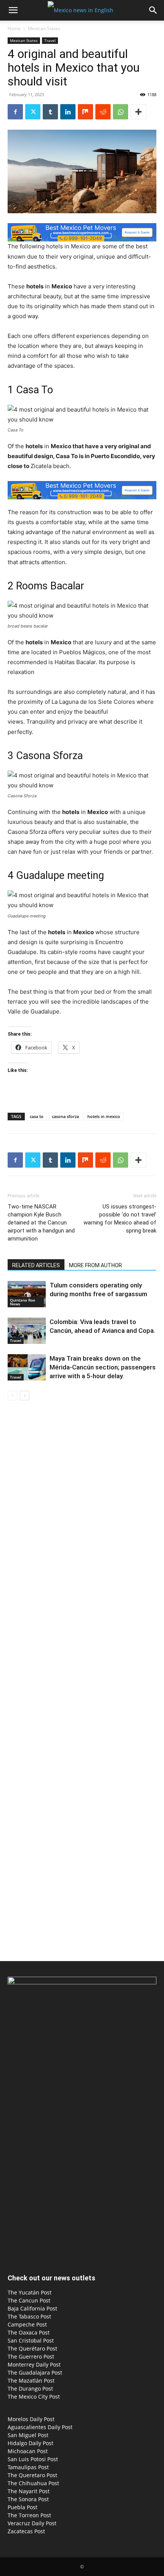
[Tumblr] (50, 112)
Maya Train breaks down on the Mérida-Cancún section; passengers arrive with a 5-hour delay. (103, 1367)
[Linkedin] (68, 112)
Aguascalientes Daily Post (40, 2427)
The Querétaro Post (32, 2348)
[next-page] (25, 1396)
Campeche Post (27, 2324)
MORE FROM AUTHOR (96, 1265)
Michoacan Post (28, 2451)
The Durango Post (30, 2389)
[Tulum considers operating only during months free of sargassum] (27, 1294)
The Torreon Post (29, 2515)
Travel (50, 40)
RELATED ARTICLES (36, 1265)
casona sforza (65, 1116)
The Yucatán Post (30, 2292)
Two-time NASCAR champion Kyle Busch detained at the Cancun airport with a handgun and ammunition (41, 1223)
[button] (13, 10)
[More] (138, 112)
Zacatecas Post (26, 2531)
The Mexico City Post (34, 2397)
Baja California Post (32, 2308)
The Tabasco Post (29, 2316)
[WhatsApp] (121, 112)
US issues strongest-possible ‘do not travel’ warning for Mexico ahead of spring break (120, 1219)
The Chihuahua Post (33, 2483)
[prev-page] (12, 1396)
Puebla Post (23, 2507)
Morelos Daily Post (31, 2419)
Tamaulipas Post (28, 2467)
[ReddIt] (103, 112)
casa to (37, 1116)
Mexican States (44, 28)
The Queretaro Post (32, 2475)
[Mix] (85, 112)
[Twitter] (33, 112)
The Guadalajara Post (35, 2372)
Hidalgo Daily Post (31, 2443)
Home (14, 28)
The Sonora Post (28, 2499)
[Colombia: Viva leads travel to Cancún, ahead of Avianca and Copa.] (27, 1331)
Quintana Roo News (23, 1302)
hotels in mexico (104, 1116)
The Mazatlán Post (31, 2381)
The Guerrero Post (31, 2356)
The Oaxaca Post (29, 2332)
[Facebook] (15, 112)
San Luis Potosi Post (33, 2459)
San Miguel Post (28, 2435)
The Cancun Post (29, 2300)
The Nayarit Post (29, 2491)
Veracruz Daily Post (32, 2523)
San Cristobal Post (31, 2340)
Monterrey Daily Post (34, 2364)
